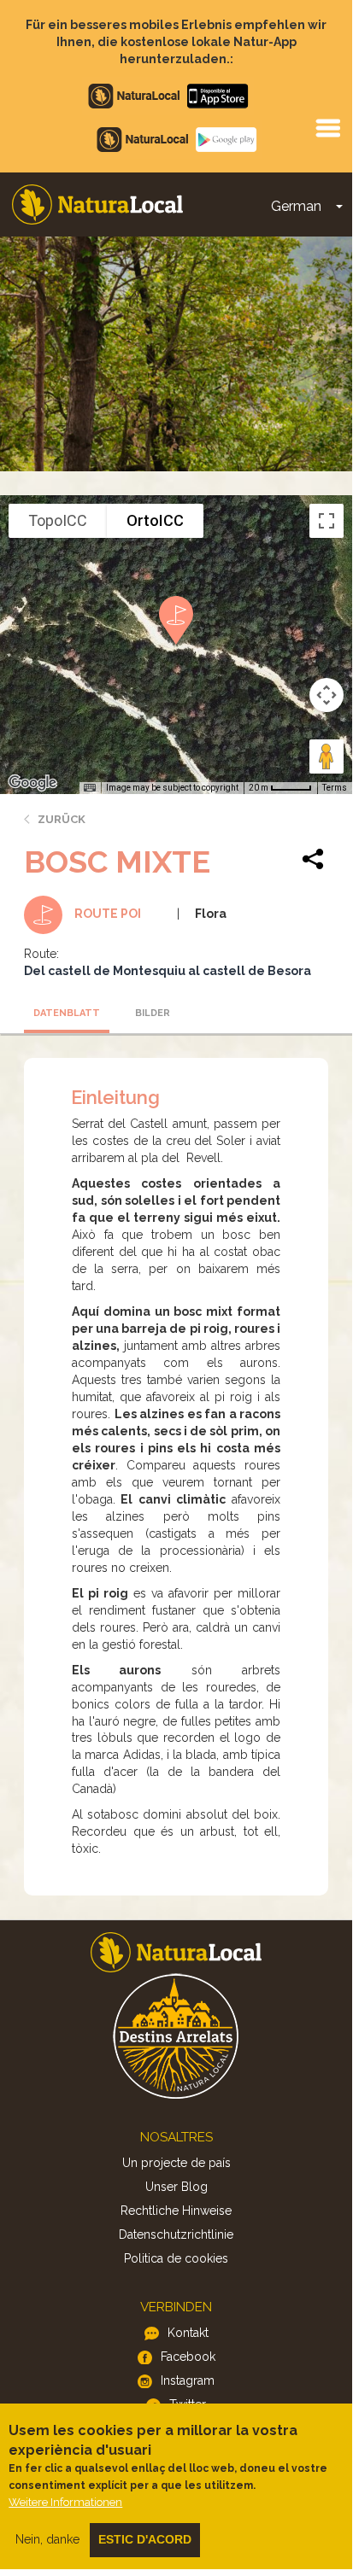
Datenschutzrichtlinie (176, 2234)
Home (97, 204)
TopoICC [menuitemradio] (58, 520)
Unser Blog (176, 2187)
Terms (335, 788)
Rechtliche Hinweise (176, 2211)
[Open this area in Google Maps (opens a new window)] (32, 783)
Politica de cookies (176, 2258)
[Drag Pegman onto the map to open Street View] (327, 756)
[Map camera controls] (327, 695)
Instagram (188, 2380)
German (296, 206)
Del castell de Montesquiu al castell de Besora (168, 971)
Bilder (153, 1013)
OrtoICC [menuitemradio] (155, 520)
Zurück (62, 819)
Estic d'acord (145, 2539)
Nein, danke (47, 2539)
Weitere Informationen (65, 2502)
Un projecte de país (176, 2163)
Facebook (188, 2357)
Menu (327, 127)
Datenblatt (67, 1013)
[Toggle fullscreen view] (327, 521)
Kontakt (188, 2333)
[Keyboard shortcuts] (90, 788)
